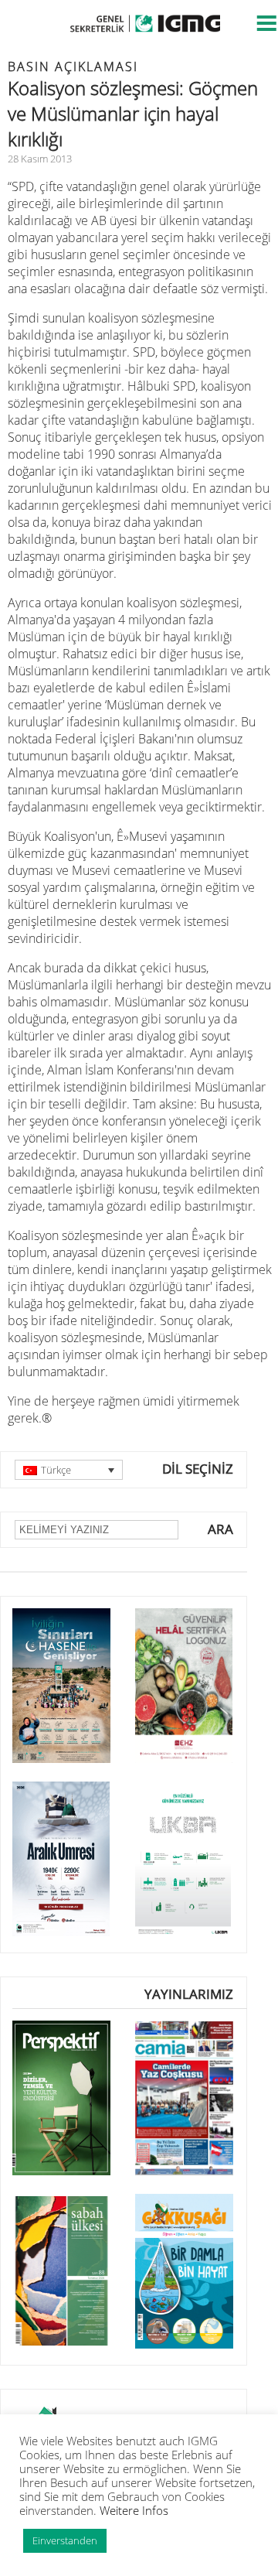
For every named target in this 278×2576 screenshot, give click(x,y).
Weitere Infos (134, 2510)
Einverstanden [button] (65, 2540)
